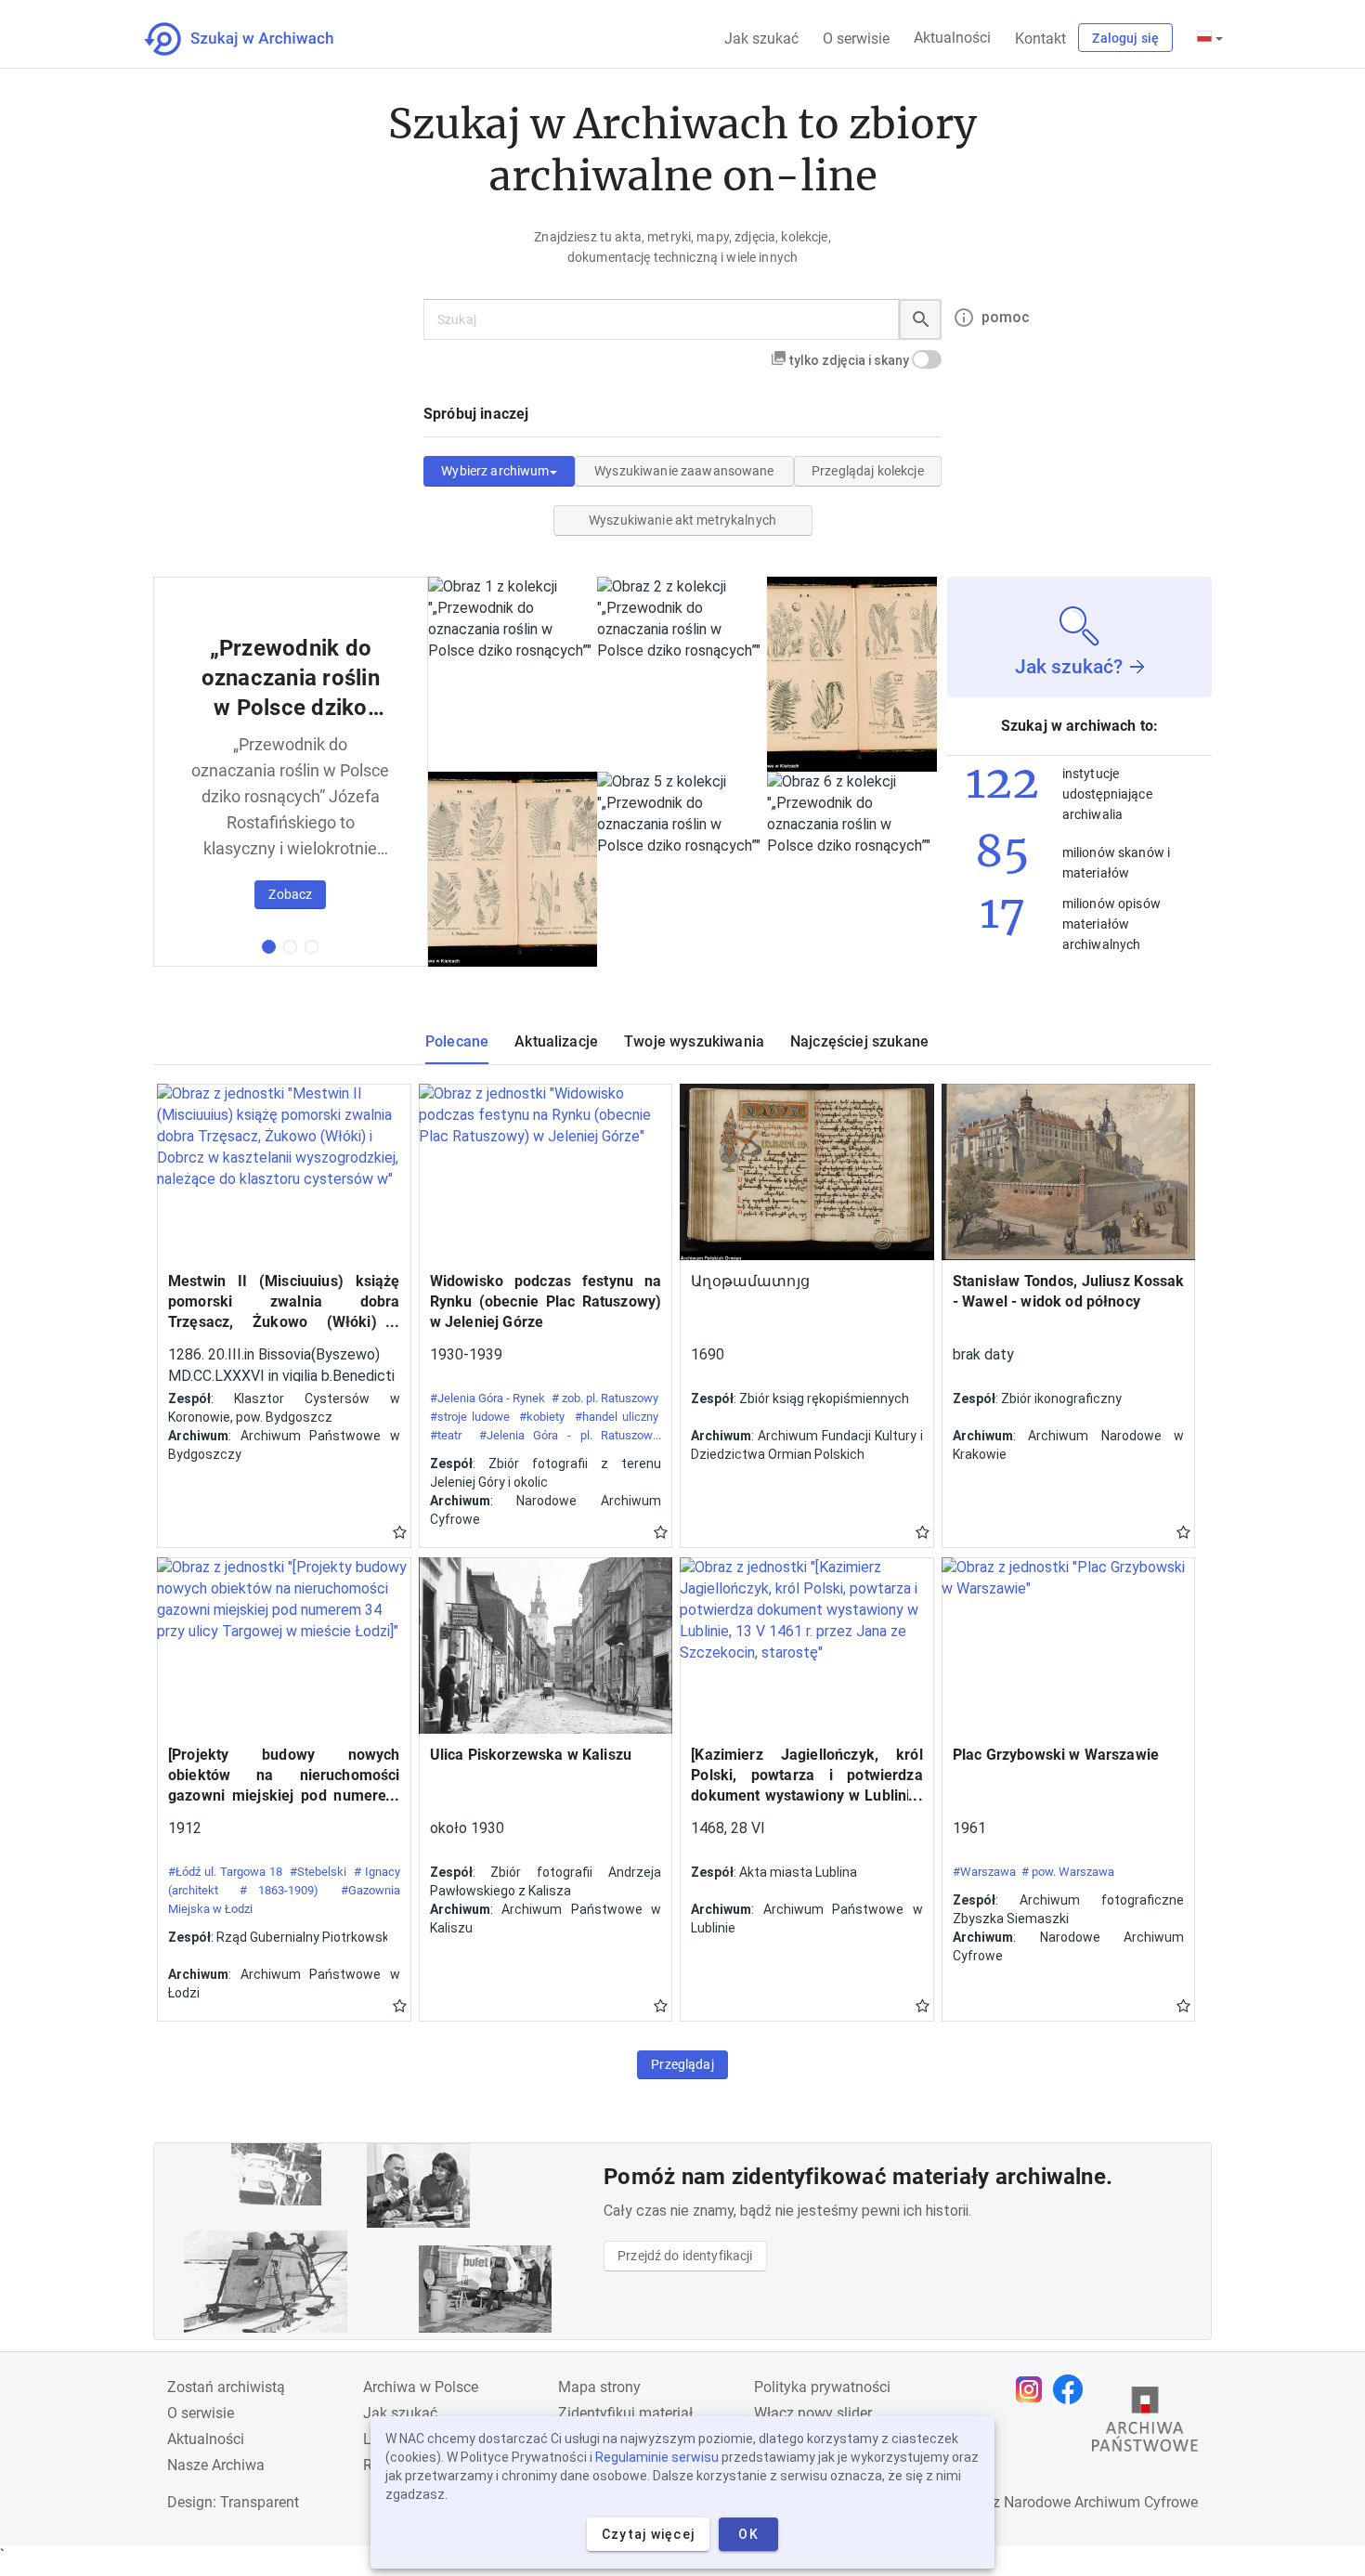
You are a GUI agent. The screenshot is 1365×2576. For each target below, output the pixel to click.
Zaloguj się (1125, 38)
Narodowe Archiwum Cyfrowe (1101, 2502)
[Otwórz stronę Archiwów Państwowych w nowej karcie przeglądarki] (1145, 2424)
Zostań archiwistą (226, 2387)
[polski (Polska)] (1210, 38)
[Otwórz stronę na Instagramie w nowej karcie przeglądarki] (1033, 2389)
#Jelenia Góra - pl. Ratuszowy (569, 1435)
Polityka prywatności (822, 2387)
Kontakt (1040, 39)
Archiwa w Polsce (421, 2387)
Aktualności (952, 38)
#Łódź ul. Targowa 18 (225, 1872)
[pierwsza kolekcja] (269, 947)
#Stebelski (318, 1872)
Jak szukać (761, 39)
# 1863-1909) (279, 1890)
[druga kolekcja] (290, 947)
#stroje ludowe (470, 1417)
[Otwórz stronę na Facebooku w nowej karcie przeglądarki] (1072, 2389)
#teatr (446, 1435)
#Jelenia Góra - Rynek (488, 1398)
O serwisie (856, 39)
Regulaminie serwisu (657, 2457)
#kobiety (542, 1417)
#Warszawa (984, 1872)
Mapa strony (599, 2387)
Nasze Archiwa (216, 2465)
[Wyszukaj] (920, 319)
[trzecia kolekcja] (312, 947)
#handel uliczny (617, 1417)
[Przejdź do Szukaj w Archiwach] (256, 39)
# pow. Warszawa (1068, 1872)
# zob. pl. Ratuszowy (605, 1398)
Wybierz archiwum (495, 471)
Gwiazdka (400, 1531)
